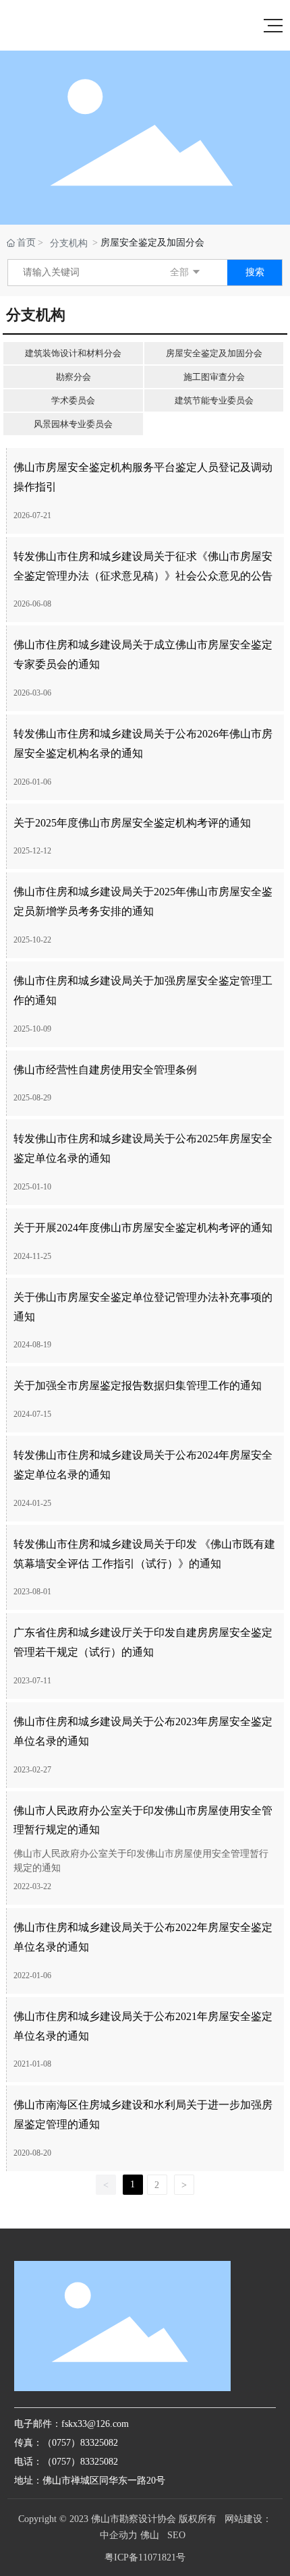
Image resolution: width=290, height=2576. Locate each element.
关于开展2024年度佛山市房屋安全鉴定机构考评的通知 (143, 1228)
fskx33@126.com (95, 2424)
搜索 (255, 272)
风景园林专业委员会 (73, 424)
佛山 (150, 2535)
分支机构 (69, 243)
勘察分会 (74, 377)
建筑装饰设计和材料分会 (73, 353)
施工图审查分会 (214, 377)
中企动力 (119, 2535)
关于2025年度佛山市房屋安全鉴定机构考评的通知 (132, 823)
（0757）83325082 (80, 2462)
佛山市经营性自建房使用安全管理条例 (105, 1070)
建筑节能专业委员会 (214, 400)
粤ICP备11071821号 (145, 2557)
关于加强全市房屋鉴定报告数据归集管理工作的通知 (138, 1385)
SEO (176, 2535)
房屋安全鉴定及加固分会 (214, 353)
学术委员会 (73, 400)
